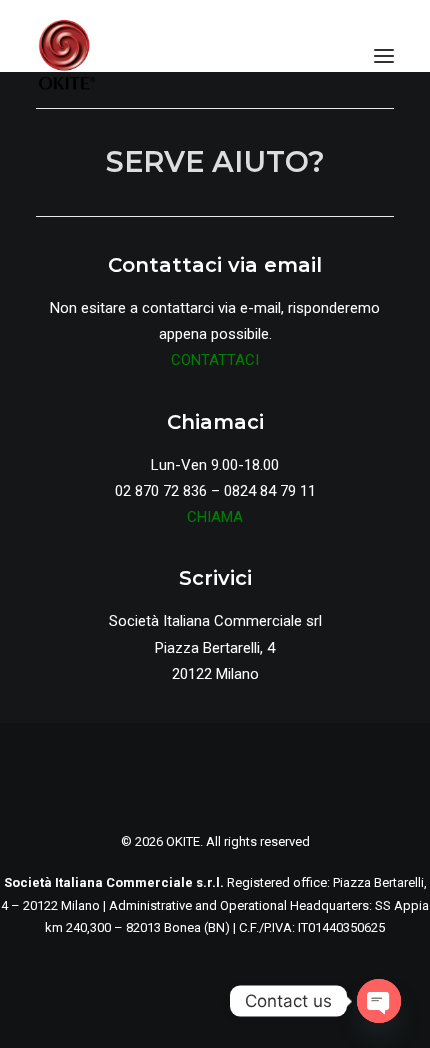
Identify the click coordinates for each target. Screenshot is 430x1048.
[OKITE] (66, 55)
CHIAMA (215, 517)
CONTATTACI (215, 360)
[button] (384, 55)
